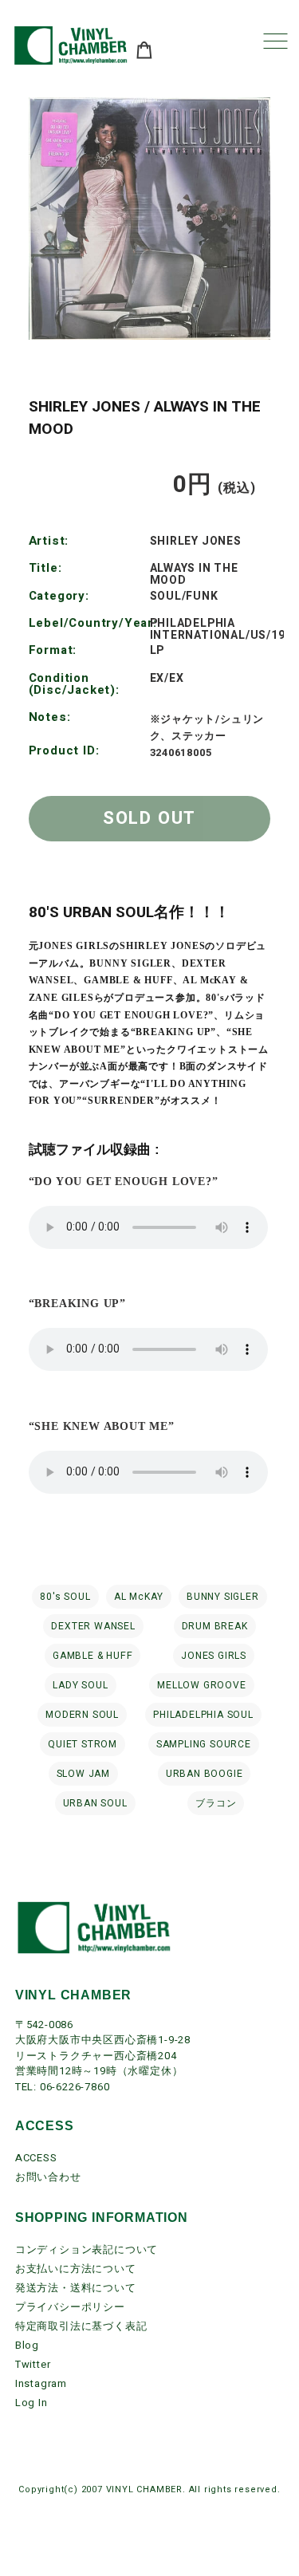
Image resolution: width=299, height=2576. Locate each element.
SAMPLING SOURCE (204, 1744)
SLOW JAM (83, 1774)
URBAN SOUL (95, 1803)
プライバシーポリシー (70, 2307)
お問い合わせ (48, 2177)
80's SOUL (65, 1597)
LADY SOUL (80, 1685)
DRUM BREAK (215, 1626)
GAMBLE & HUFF (92, 1656)
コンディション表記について (87, 2249)
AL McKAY (138, 1597)
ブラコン (216, 1803)
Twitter (33, 2364)
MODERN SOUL (82, 1715)
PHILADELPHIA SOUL (203, 1715)
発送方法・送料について (76, 2288)
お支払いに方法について (76, 2269)
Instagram (41, 2383)
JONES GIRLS (214, 1656)
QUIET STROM (83, 1744)
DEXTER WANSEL (93, 1626)
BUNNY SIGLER (223, 1597)
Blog (27, 2345)
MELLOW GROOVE (201, 1685)
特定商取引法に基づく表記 (81, 2326)
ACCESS (36, 2158)
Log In (31, 2403)
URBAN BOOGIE (205, 1774)
